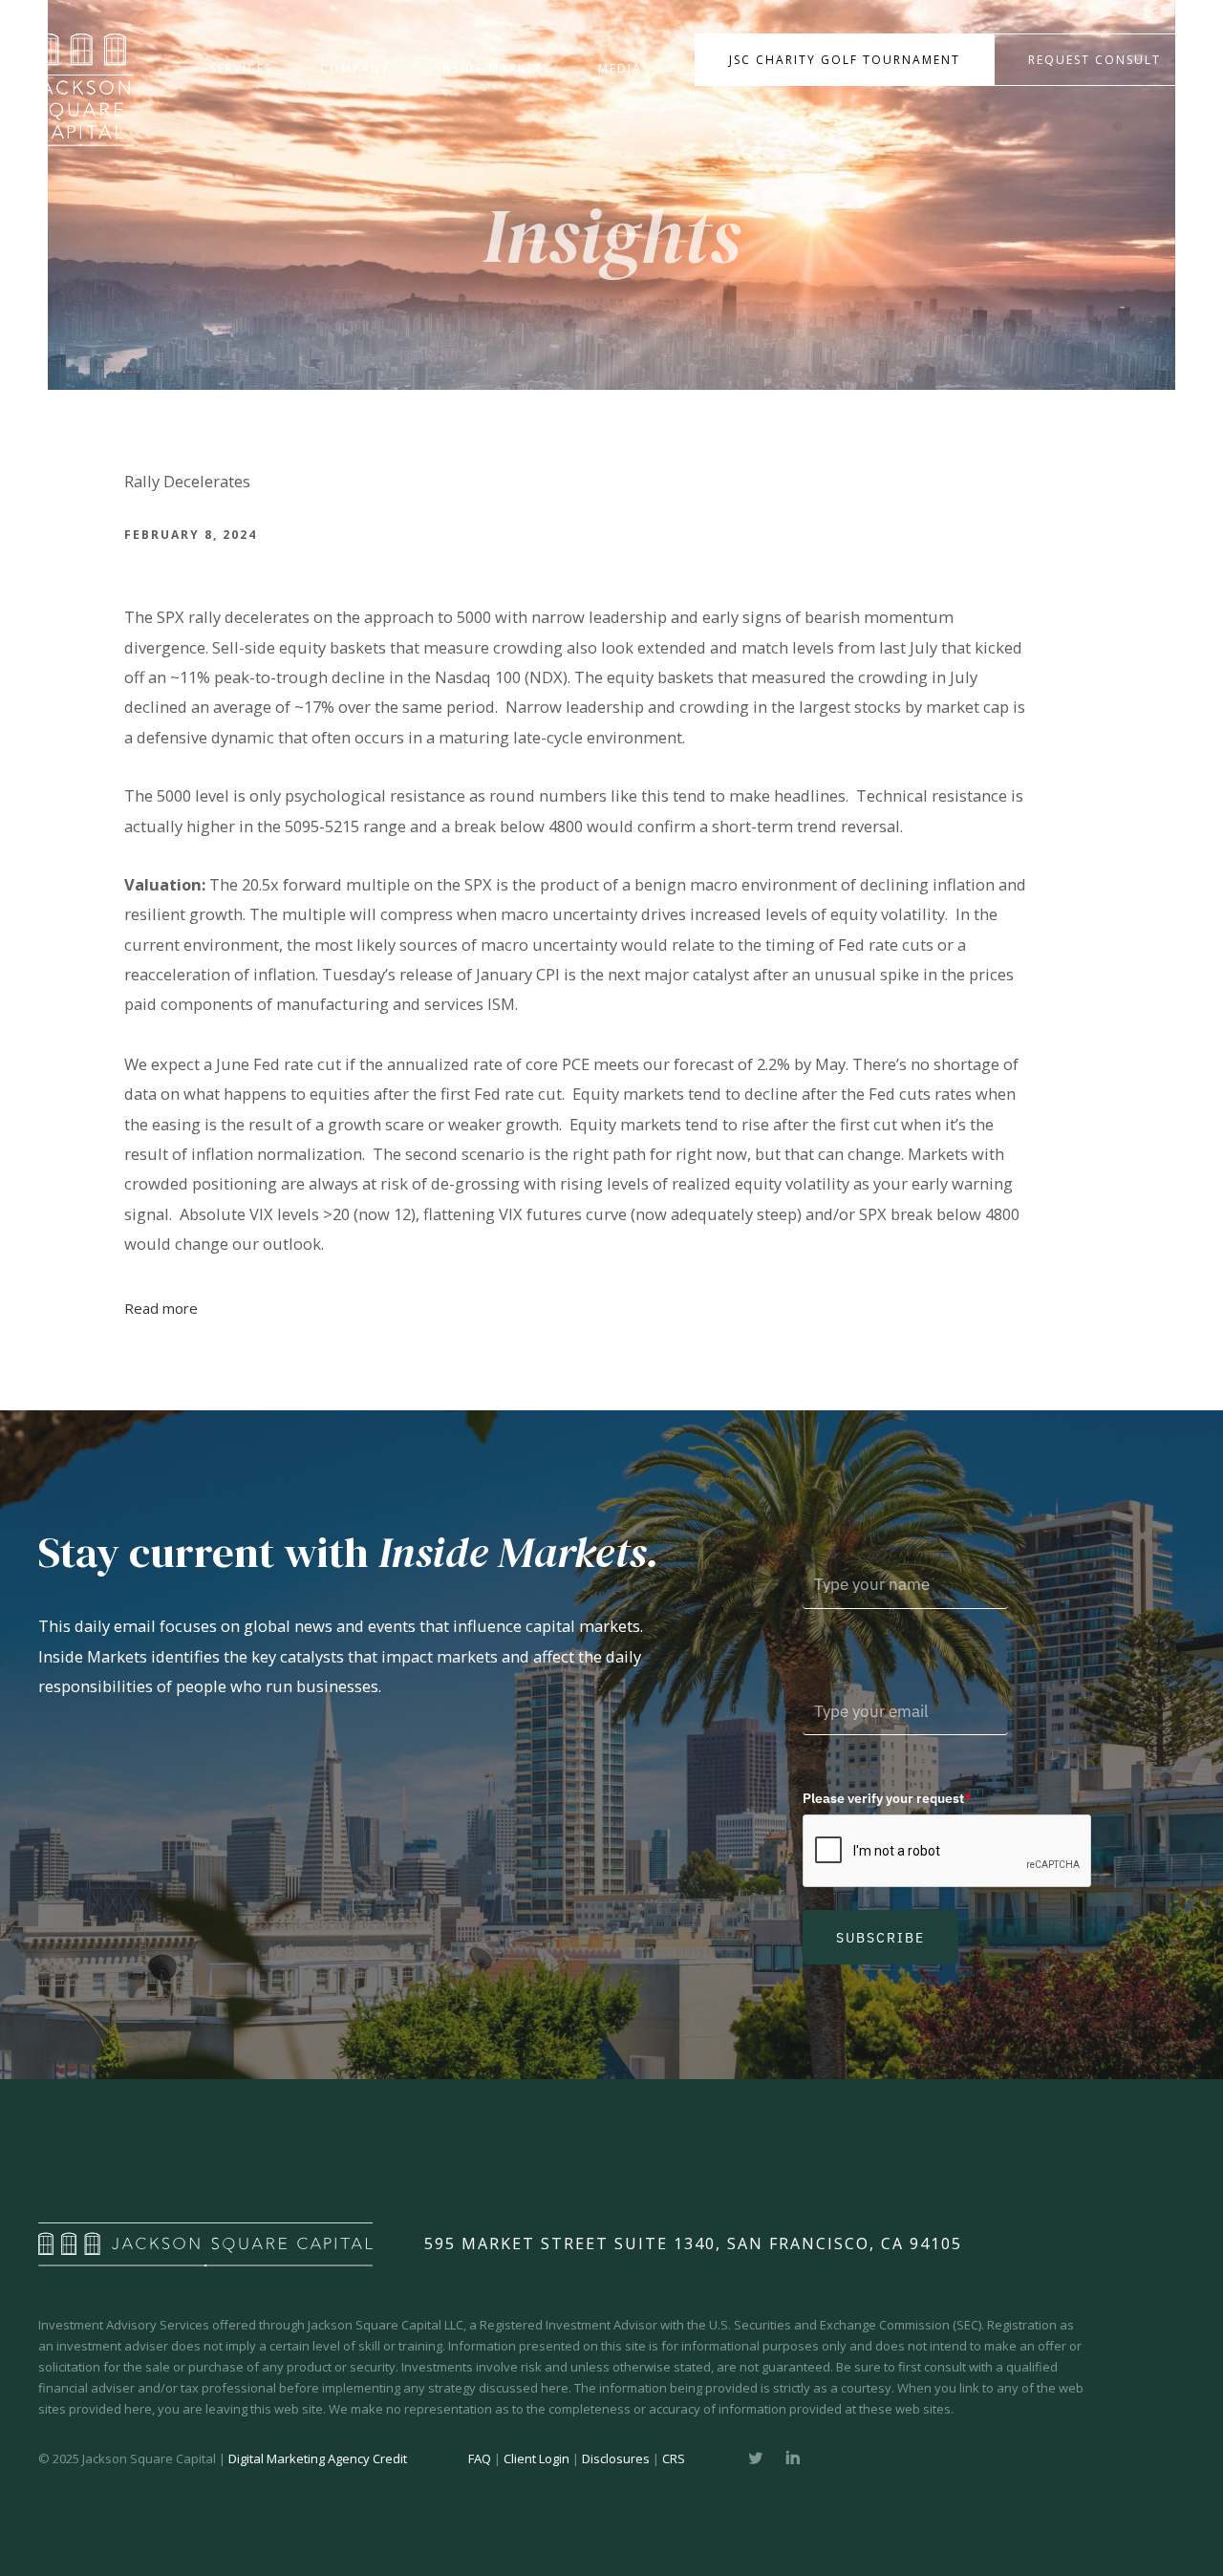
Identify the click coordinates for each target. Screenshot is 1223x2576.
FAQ (480, 2458)
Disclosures (616, 2458)
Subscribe (880, 1938)
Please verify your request (887, 1798)
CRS (674, 2458)
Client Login (536, 2458)
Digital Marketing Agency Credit (318, 2458)
